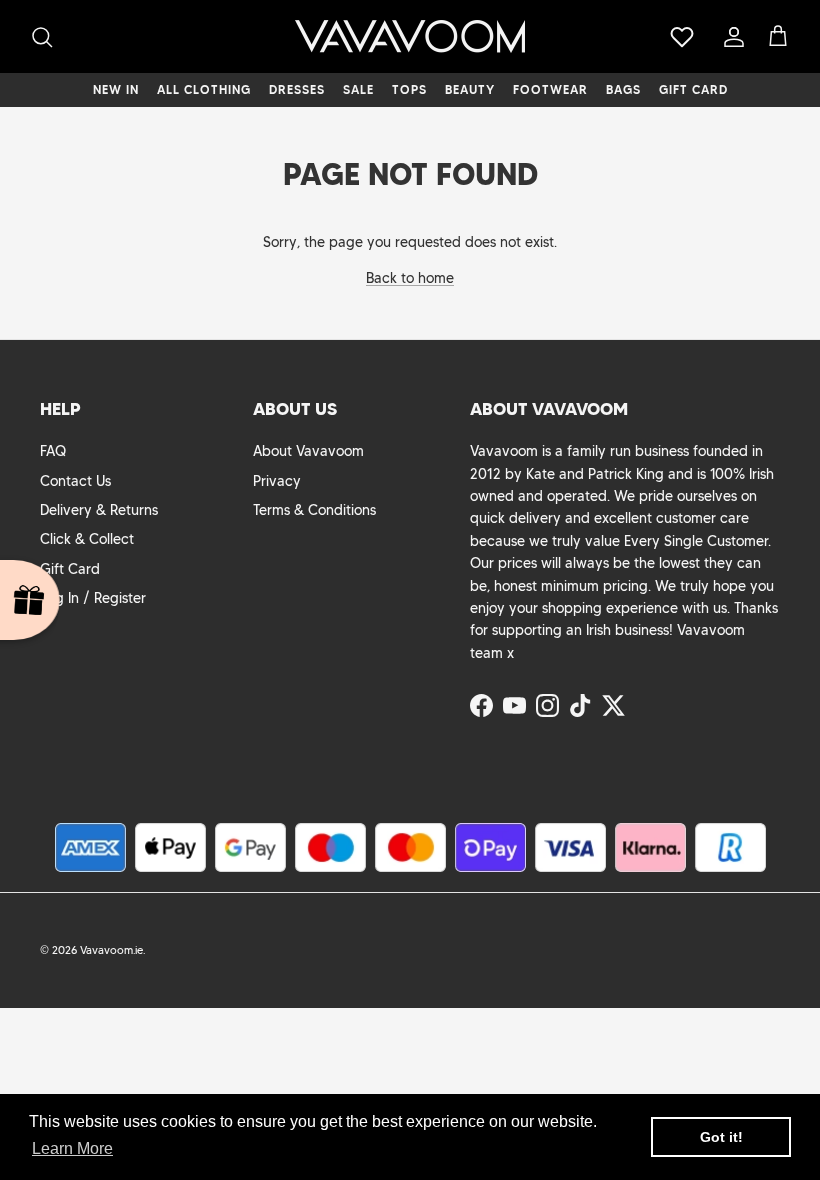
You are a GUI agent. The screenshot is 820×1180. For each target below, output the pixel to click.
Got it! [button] (721, 1137)
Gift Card (70, 569)
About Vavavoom (308, 451)
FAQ (53, 451)
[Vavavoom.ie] (410, 36)
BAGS (623, 89)
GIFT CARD (693, 89)
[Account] (730, 37)
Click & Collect (87, 539)
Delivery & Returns (99, 510)
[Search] (42, 37)
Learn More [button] (72, 1148)
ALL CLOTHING (204, 89)
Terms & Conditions (314, 510)
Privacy (277, 481)
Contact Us (75, 481)
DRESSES (297, 89)
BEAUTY (470, 89)
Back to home (410, 278)
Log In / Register (93, 598)
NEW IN (116, 89)
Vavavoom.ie (111, 950)
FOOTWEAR (550, 89)
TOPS (409, 89)
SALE (358, 89)
